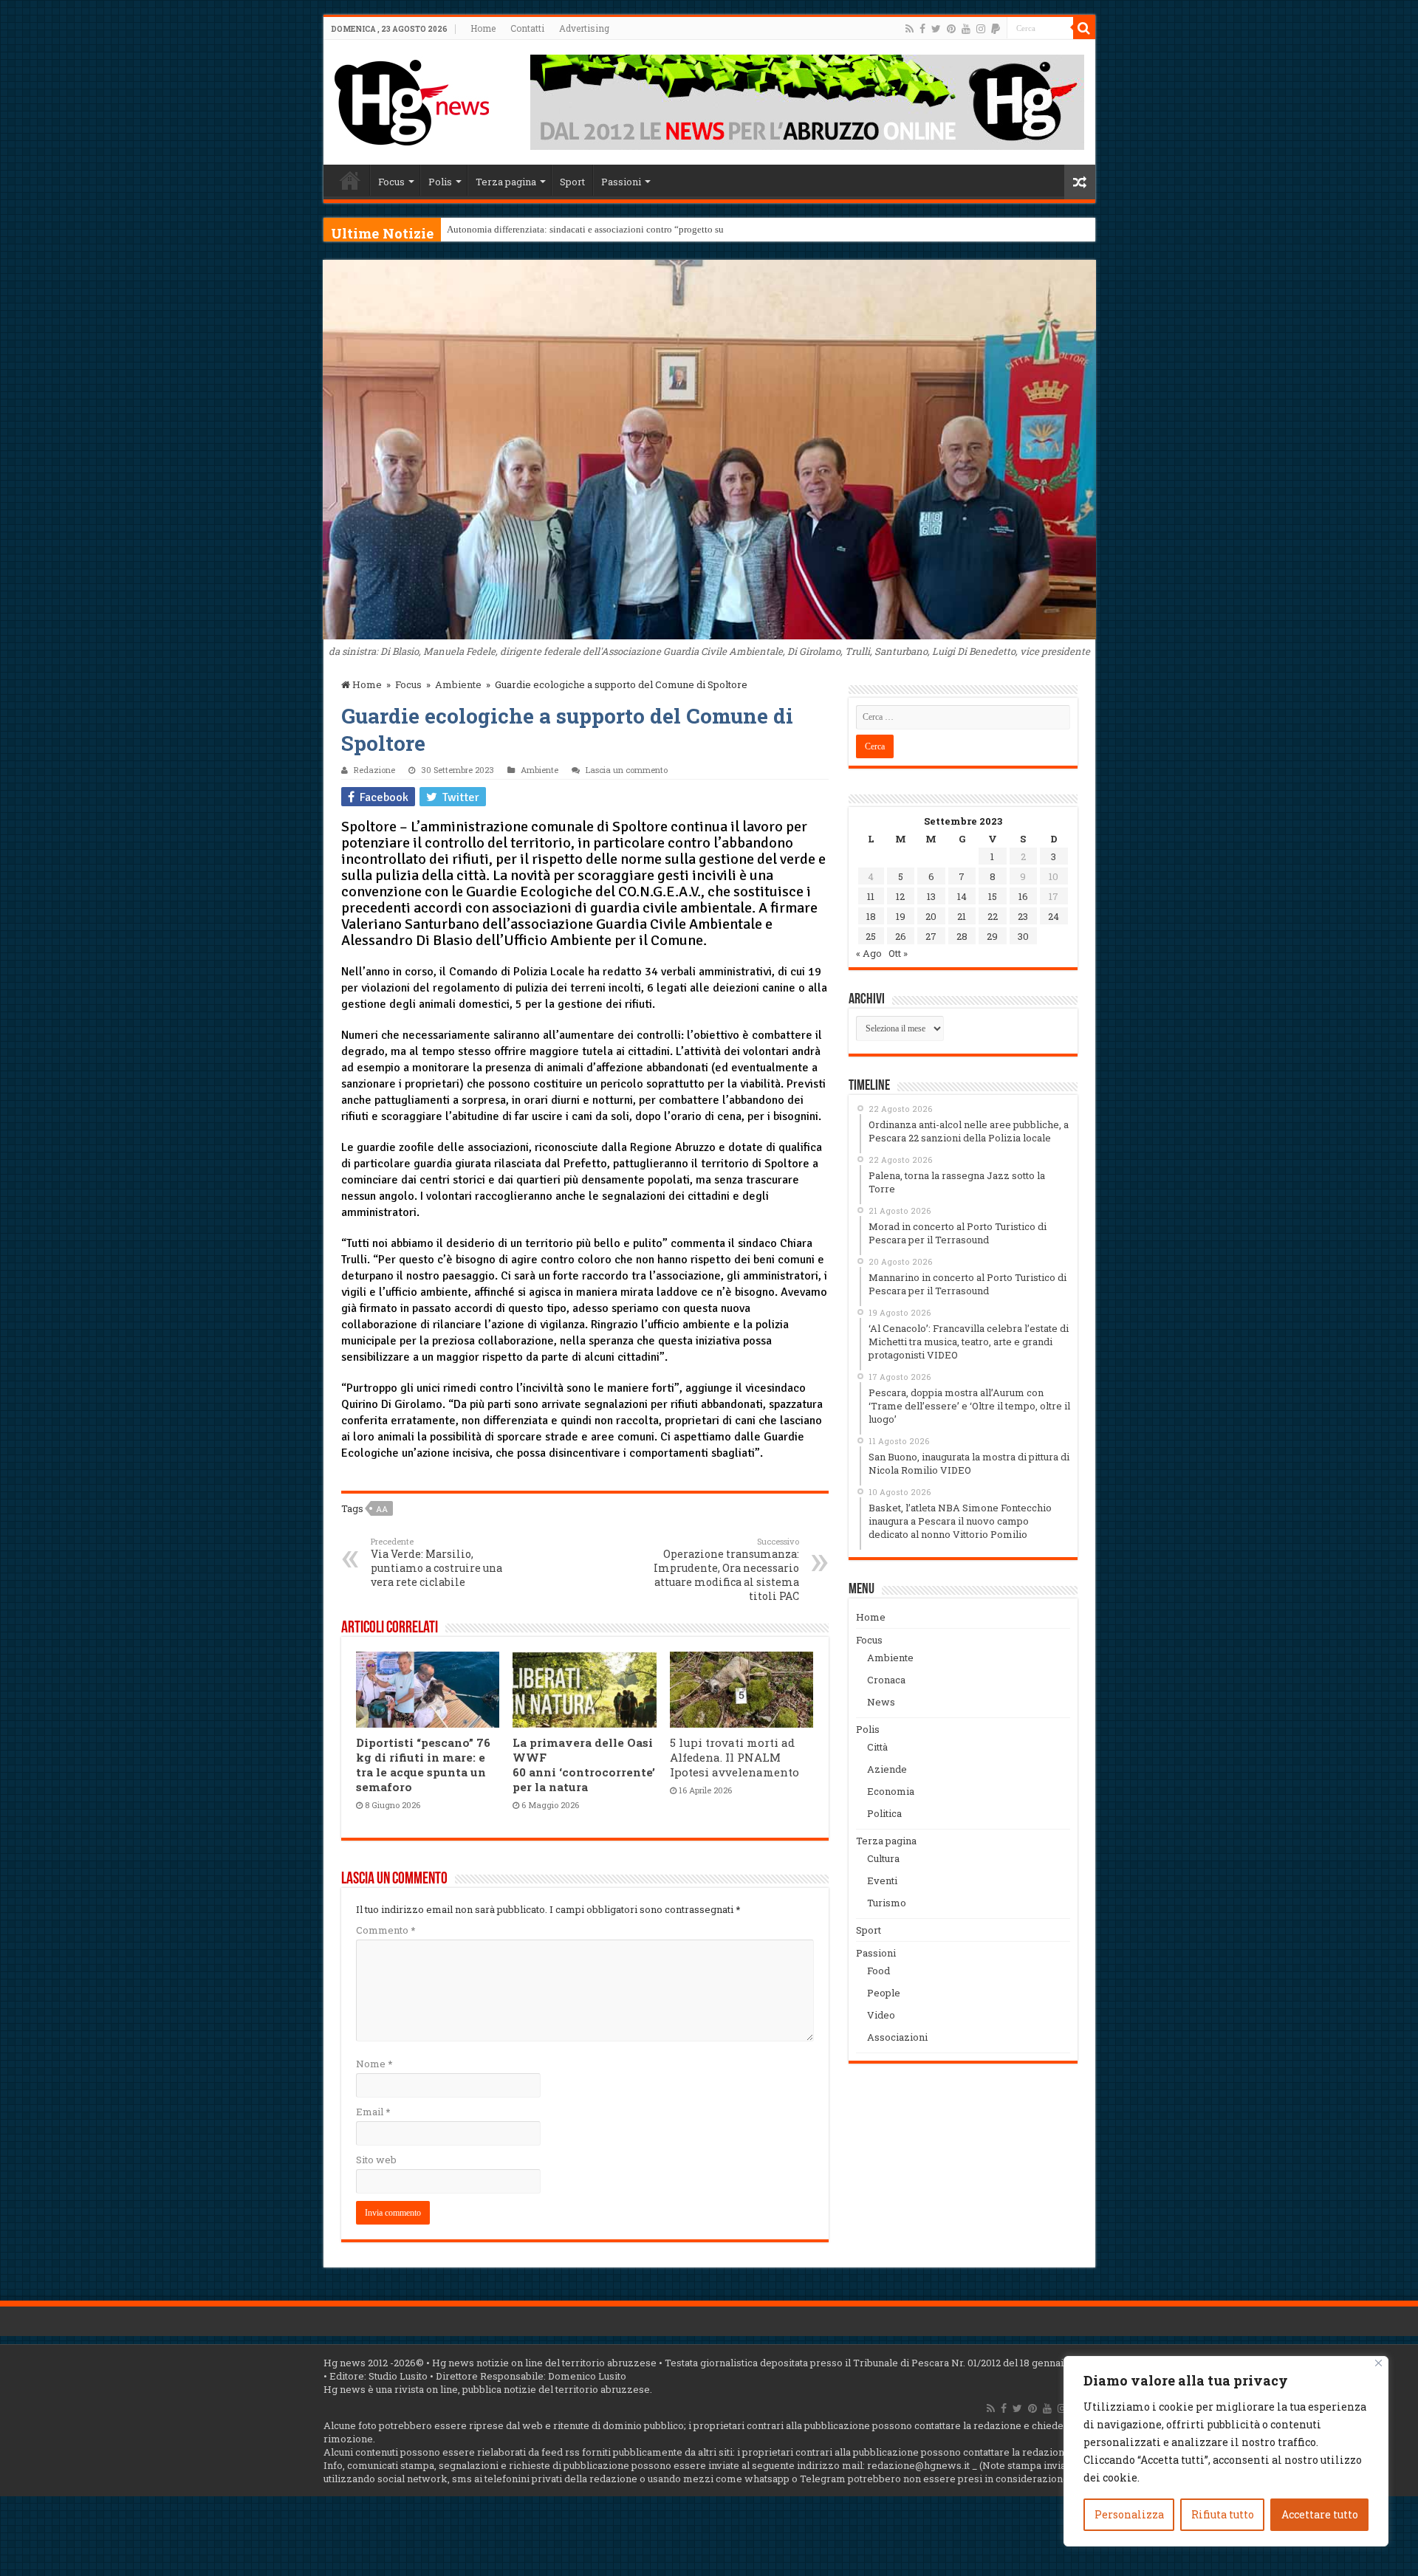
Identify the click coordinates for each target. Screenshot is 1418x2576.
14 (962, 896)
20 (931, 916)
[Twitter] (936, 29)
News (881, 1702)
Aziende (887, 1769)
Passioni (621, 182)
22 (993, 916)
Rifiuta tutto (1223, 2514)
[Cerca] (1084, 28)
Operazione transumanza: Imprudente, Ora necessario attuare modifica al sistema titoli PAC (726, 1569)
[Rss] (910, 29)
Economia (891, 1791)
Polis (440, 182)
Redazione (374, 770)
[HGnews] (412, 100)
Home (483, 28)
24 (1054, 916)
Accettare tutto (1320, 2514)
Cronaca (886, 1680)
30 (1023, 936)
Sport (572, 182)
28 (962, 936)
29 (992, 936)
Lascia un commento (627, 770)
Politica (884, 1813)
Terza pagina (506, 182)
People (884, 1993)
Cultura (883, 1858)
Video (881, 2015)
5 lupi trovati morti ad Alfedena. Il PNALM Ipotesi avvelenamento (734, 1757)
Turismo (887, 1903)
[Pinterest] (951, 29)
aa (382, 1509)
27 (931, 936)
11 (871, 896)
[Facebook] (922, 29)
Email (373, 2112)
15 (993, 896)
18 (871, 916)
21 (962, 916)
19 (901, 916)
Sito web (376, 2160)
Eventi (882, 1881)
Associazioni (897, 2037)
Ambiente (458, 684)
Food (878, 1971)
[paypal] (996, 29)
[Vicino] (1378, 2363)
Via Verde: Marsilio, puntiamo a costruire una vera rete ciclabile (436, 1562)
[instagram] (981, 29)
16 (1023, 896)
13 (931, 896)
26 (901, 936)
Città (877, 1747)
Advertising (584, 28)
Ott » (898, 953)
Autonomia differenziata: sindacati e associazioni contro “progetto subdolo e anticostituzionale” (640, 229)
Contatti (527, 28)
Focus (391, 182)
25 (871, 936)
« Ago (869, 953)
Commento (386, 1930)
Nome (374, 2064)
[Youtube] (966, 29)
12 (900, 896)
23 (1023, 916)
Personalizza (1129, 2514)
